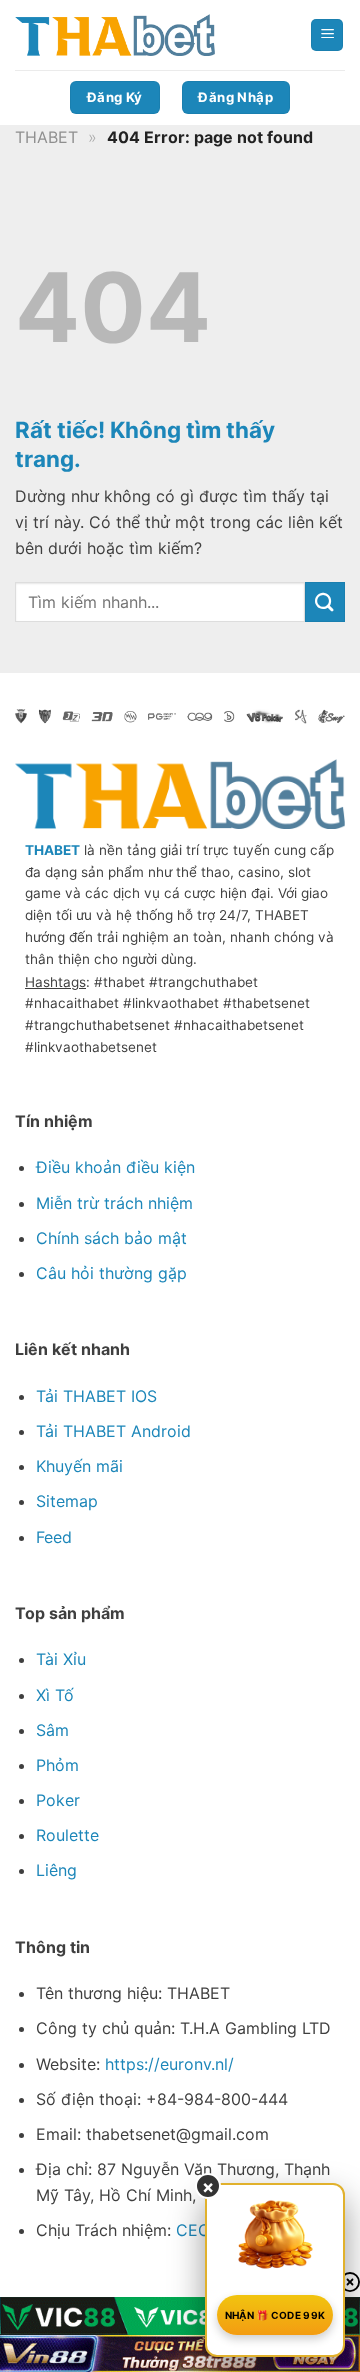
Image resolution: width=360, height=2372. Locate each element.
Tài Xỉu (61, 1659)
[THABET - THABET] (115, 35)
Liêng (56, 1870)
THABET (46, 137)
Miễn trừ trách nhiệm (114, 1203)
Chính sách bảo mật (111, 1238)
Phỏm (57, 1765)
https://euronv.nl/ (169, 2064)
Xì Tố (55, 1695)
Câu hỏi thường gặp (111, 1273)
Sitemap (67, 1501)
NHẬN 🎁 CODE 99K (275, 2315)
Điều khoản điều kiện (115, 1167)
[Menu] (327, 35)
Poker (58, 1800)
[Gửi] (325, 601)
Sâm (52, 1730)
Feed (54, 1537)
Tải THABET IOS (96, 1396)
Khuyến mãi (79, 1466)
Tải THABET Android (113, 1431)
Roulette (67, 1835)
